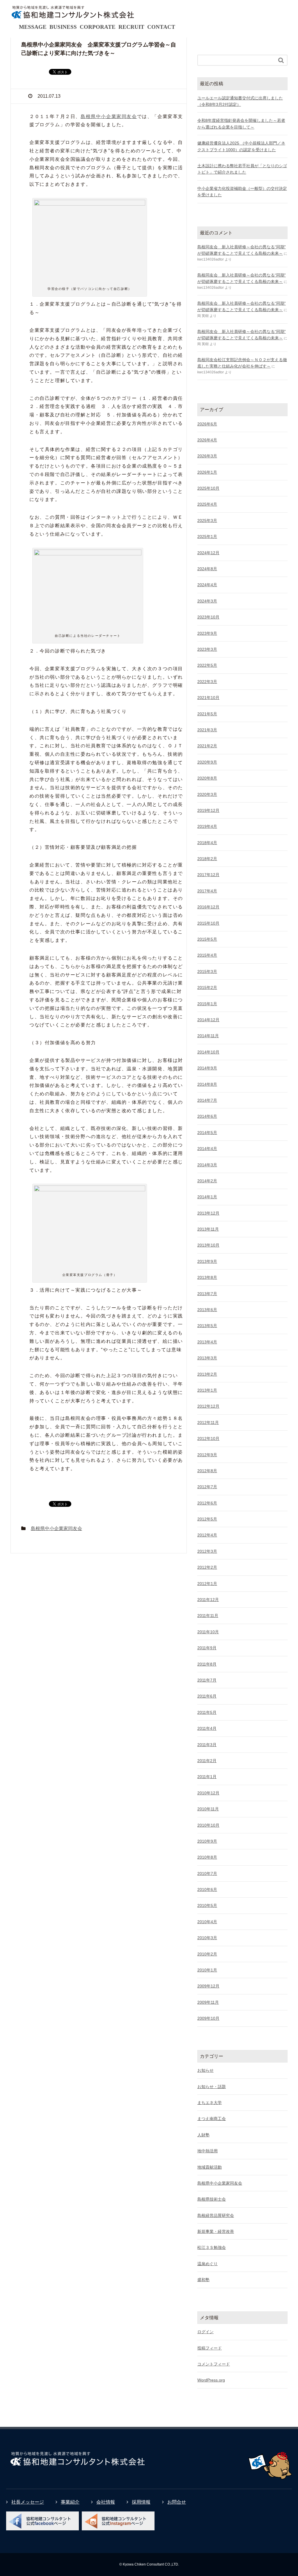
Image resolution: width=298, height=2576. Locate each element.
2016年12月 (208, 907)
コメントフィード (214, 2364)
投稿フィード (210, 2348)
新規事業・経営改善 (216, 2231)
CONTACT (161, 27)
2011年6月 (207, 1696)
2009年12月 (208, 1986)
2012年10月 (208, 1438)
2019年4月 (207, 826)
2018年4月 (207, 843)
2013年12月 (208, 1213)
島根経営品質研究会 (216, 2215)
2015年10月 (208, 923)
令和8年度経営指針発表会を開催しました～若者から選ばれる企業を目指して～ (241, 124)
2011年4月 (207, 1728)
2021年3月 (207, 730)
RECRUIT (131, 27)
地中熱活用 (207, 2151)
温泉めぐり (207, 2264)
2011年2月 (207, 1761)
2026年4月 (207, 440)
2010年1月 (207, 1970)
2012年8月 (207, 1471)
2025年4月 (207, 504)
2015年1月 (207, 1004)
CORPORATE (98, 27)
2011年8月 (207, 1664)
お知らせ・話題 (212, 2087)
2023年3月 (207, 649)
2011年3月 (207, 1745)
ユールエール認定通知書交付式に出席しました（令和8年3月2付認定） (240, 101)
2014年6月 (207, 1116)
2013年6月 (207, 1310)
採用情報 (141, 2502)
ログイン (205, 2332)
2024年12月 (208, 553)
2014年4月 (207, 1149)
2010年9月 (207, 1841)
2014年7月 (207, 1100)
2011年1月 (207, 1777)
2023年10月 (208, 617)
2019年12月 (208, 810)
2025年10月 (208, 488)
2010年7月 (207, 1873)
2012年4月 (207, 1535)
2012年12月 (208, 1406)
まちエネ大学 (210, 2103)
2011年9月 (207, 1648)
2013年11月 (208, 1229)
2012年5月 (207, 1519)
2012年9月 (207, 1455)
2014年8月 (207, 1084)
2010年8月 (207, 1857)
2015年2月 (207, 987)
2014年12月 (208, 1020)
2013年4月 (207, 1342)
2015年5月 (207, 939)
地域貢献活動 (210, 2167)
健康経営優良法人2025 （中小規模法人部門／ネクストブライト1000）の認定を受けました (241, 146)
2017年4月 (207, 891)
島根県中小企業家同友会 (109, 116)
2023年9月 (207, 633)
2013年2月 (207, 1374)
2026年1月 (207, 472)
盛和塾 (203, 2280)
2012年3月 (207, 1551)
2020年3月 (207, 794)
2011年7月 (207, 1680)
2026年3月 (207, 456)
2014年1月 (207, 1197)
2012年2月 (207, 1567)
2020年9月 (207, 762)
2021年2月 (207, 746)
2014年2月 (207, 1181)
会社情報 (106, 2502)
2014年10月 (208, 1052)
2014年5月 (207, 1133)
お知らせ (205, 2070)
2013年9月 (207, 1261)
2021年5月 (207, 714)
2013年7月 (207, 1294)
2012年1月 (207, 1584)
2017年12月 (208, 875)
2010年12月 (208, 1793)
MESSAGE (33, 27)
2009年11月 (208, 2002)
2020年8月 (207, 778)
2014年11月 (208, 1036)
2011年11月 (208, 1616)
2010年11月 (208, 1809)
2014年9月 (207, 1068)
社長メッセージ (28, 2502)
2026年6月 (207, 424)
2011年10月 (208, 1632)
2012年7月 (207, 1487)
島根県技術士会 (212, 2199)
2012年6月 (207, 1503)
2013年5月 (207, 1326)
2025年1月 (207, 536)
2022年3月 (207, 682)
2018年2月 (207, 859)
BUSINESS (63, 27)
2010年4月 (207, 1922)
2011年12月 (208, 1600)
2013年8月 (207, 1277)
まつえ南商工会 (212, 2119)
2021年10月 (208, 698)
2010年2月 (207, 1954)
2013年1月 (207, 1390)
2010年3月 (207, 1938)
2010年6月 (207, 1889)
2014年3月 (207, 1165)
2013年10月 (208, 1245)
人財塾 (203, 2135)
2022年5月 (207, 665)
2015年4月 (207, 955)
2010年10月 (208, 1825)
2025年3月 (207, 520)
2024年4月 (207, 585)
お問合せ (177, 2502)
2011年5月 (207, 1712)
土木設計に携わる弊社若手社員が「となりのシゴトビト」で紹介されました (242, 169)
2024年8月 (207, 569)
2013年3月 (207, 1358)
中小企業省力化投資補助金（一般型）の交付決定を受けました (242, 192)
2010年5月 (207, 1905)
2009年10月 (208, 2018)
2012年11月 (208, 1422)
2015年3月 (207, 971)
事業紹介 (70, 2502)
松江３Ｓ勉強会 (212, 2247)
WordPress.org (211, 2380)
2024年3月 (207, 601)
